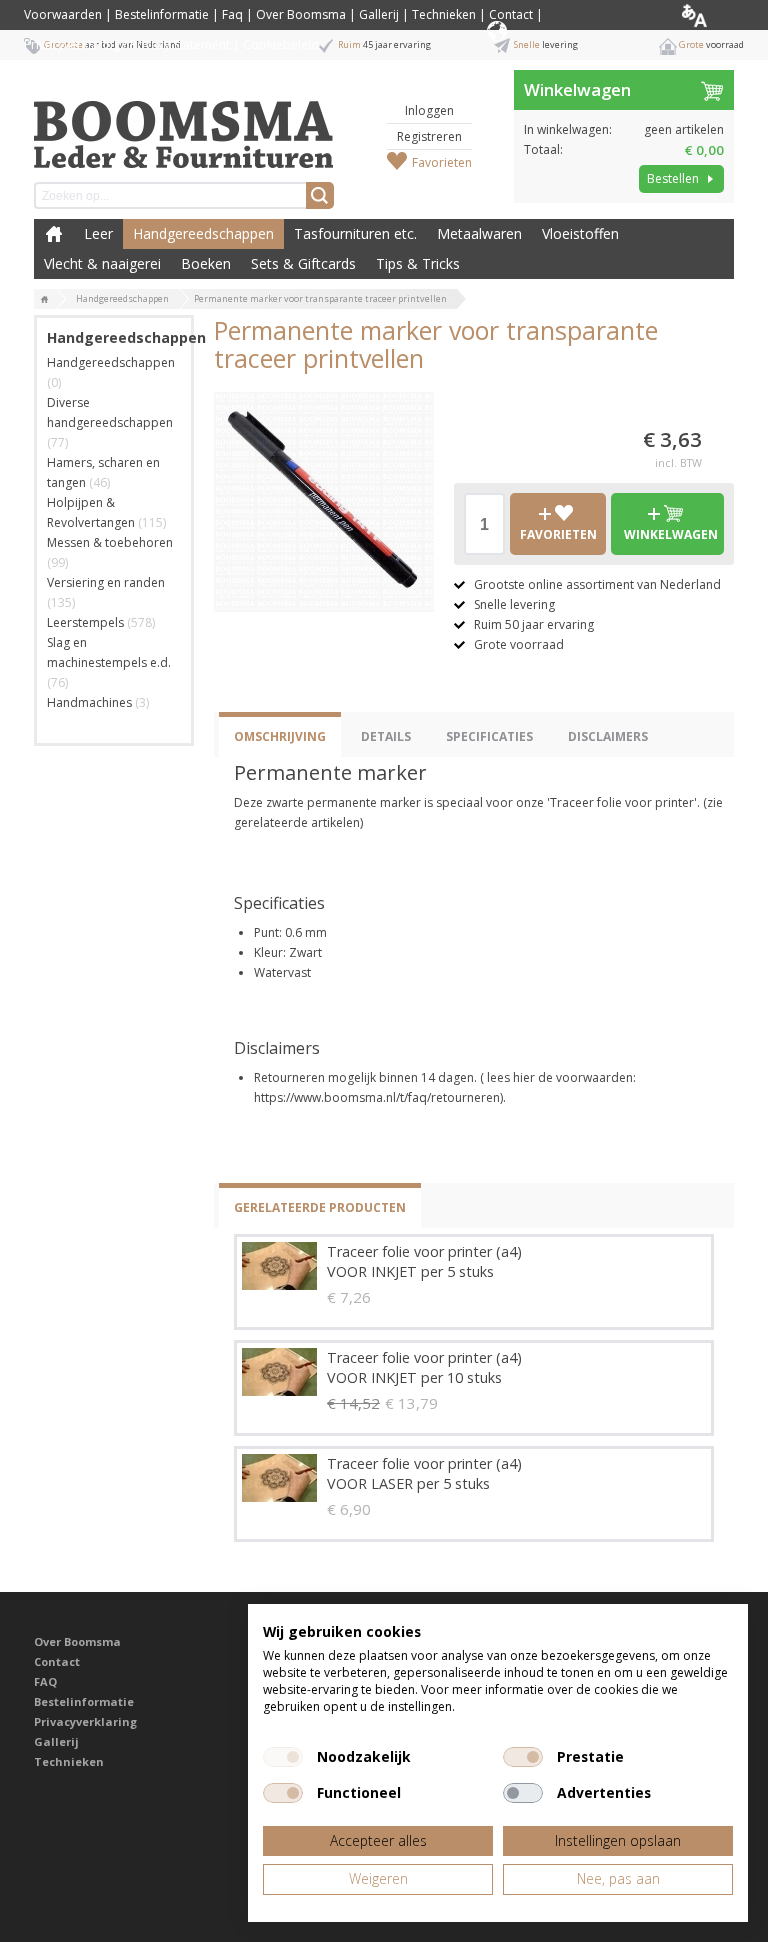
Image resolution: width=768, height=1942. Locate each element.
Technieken (444, 14)
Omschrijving (280, 736)
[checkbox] (283, 1757)
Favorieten (442, 162)
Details (386, 736)
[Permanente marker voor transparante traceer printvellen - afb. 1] (324, 502)
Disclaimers (608, 736)
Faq (232, 14)
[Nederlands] (710, 15)
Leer (98, 233)
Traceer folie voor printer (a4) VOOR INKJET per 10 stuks (424, 1367)
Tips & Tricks (418, 263)
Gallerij (379, 14)
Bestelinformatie (162, 14)
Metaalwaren (479, 233)
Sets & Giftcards (303, 263)
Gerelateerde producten (320, 1207)
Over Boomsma (301, 14)
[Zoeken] (320, 195)
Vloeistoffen (580, 233)
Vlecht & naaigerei (102, 263)
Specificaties (489, 736)
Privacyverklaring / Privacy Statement (127, 44)
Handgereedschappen (203, 233)
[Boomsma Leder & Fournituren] (45, 300)
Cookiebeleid (281, 44)
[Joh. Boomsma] (184, 125)
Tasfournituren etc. (355, 233)
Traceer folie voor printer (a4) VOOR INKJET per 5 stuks (424, 1261)
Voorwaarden (63, 14)
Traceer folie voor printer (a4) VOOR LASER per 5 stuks (424, 1473)
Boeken (206, 263)
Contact (511, 14)
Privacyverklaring (85, 1721)
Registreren (429, 136)
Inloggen (429, 110)
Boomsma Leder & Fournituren (54, 234)
